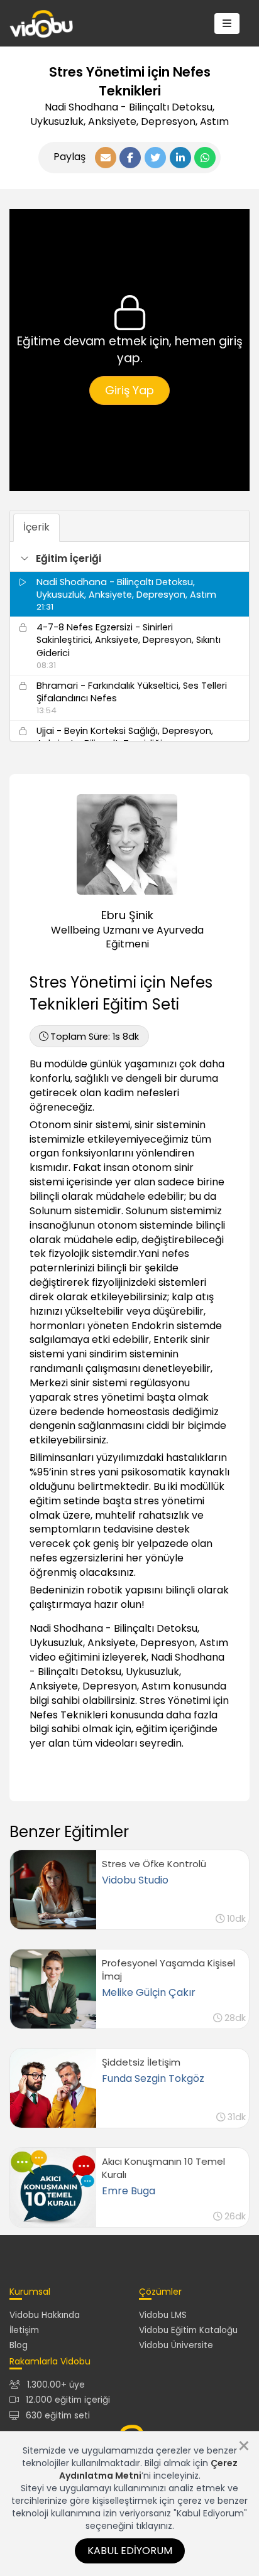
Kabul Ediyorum (130, 2551)
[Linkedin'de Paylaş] (180, 158)
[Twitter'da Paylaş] (155, 158)
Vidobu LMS (163, 2315)
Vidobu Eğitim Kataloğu (188, 2330)
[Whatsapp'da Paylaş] (205, 158)
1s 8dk (95, 1037)
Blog (19, 2345)
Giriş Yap (129, 390)
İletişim (24, 2330)
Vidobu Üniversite (176, 2345)
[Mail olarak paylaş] (106, 158)
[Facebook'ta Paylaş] (130, 158)
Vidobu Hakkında (45, 2315)
